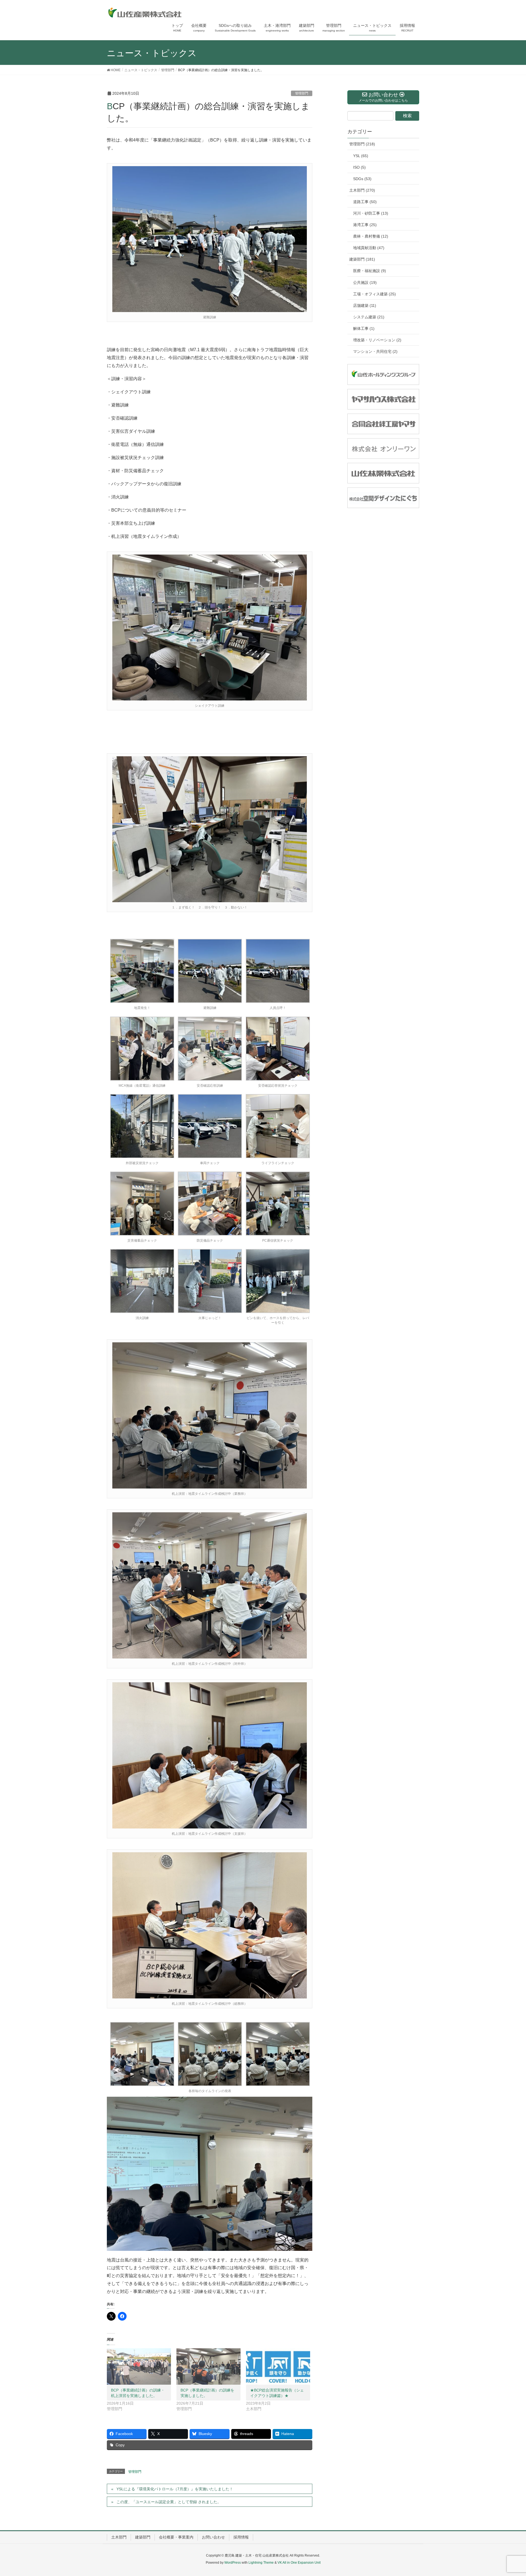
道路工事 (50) (365, 202)
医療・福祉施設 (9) (370, 271)
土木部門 (119, 2537)
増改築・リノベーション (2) (377, 340)
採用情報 (241, 2537)
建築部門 (143, 2537)
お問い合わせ (213, 2537)
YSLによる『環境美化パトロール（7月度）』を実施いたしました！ (175, 2489)
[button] (141, 976)
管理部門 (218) (362, 144)
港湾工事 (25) (365, 225)
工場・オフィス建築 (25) (375, 294)
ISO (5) (359, 167)
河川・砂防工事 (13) (371, 213)
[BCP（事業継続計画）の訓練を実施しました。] (208, 2367)
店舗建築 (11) (365, 305)
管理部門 (302, 93)
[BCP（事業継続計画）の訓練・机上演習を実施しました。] (139, 2367)
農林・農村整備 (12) (371, 236)
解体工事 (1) (364, 328)
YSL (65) (361, 156)
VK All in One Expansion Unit (299, 2563)
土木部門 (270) (362, 190)
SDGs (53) (362, 179)
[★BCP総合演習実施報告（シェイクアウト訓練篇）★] (278, 2367)
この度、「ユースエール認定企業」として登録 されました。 (169, 2502)
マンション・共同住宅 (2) (375, 351)
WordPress (233, 2563)
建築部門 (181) (362, 259)
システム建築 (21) (369, 317)
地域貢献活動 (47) (369, 248)
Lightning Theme (261, 2563)
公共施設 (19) (365, 282)
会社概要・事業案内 (176, 2537)
